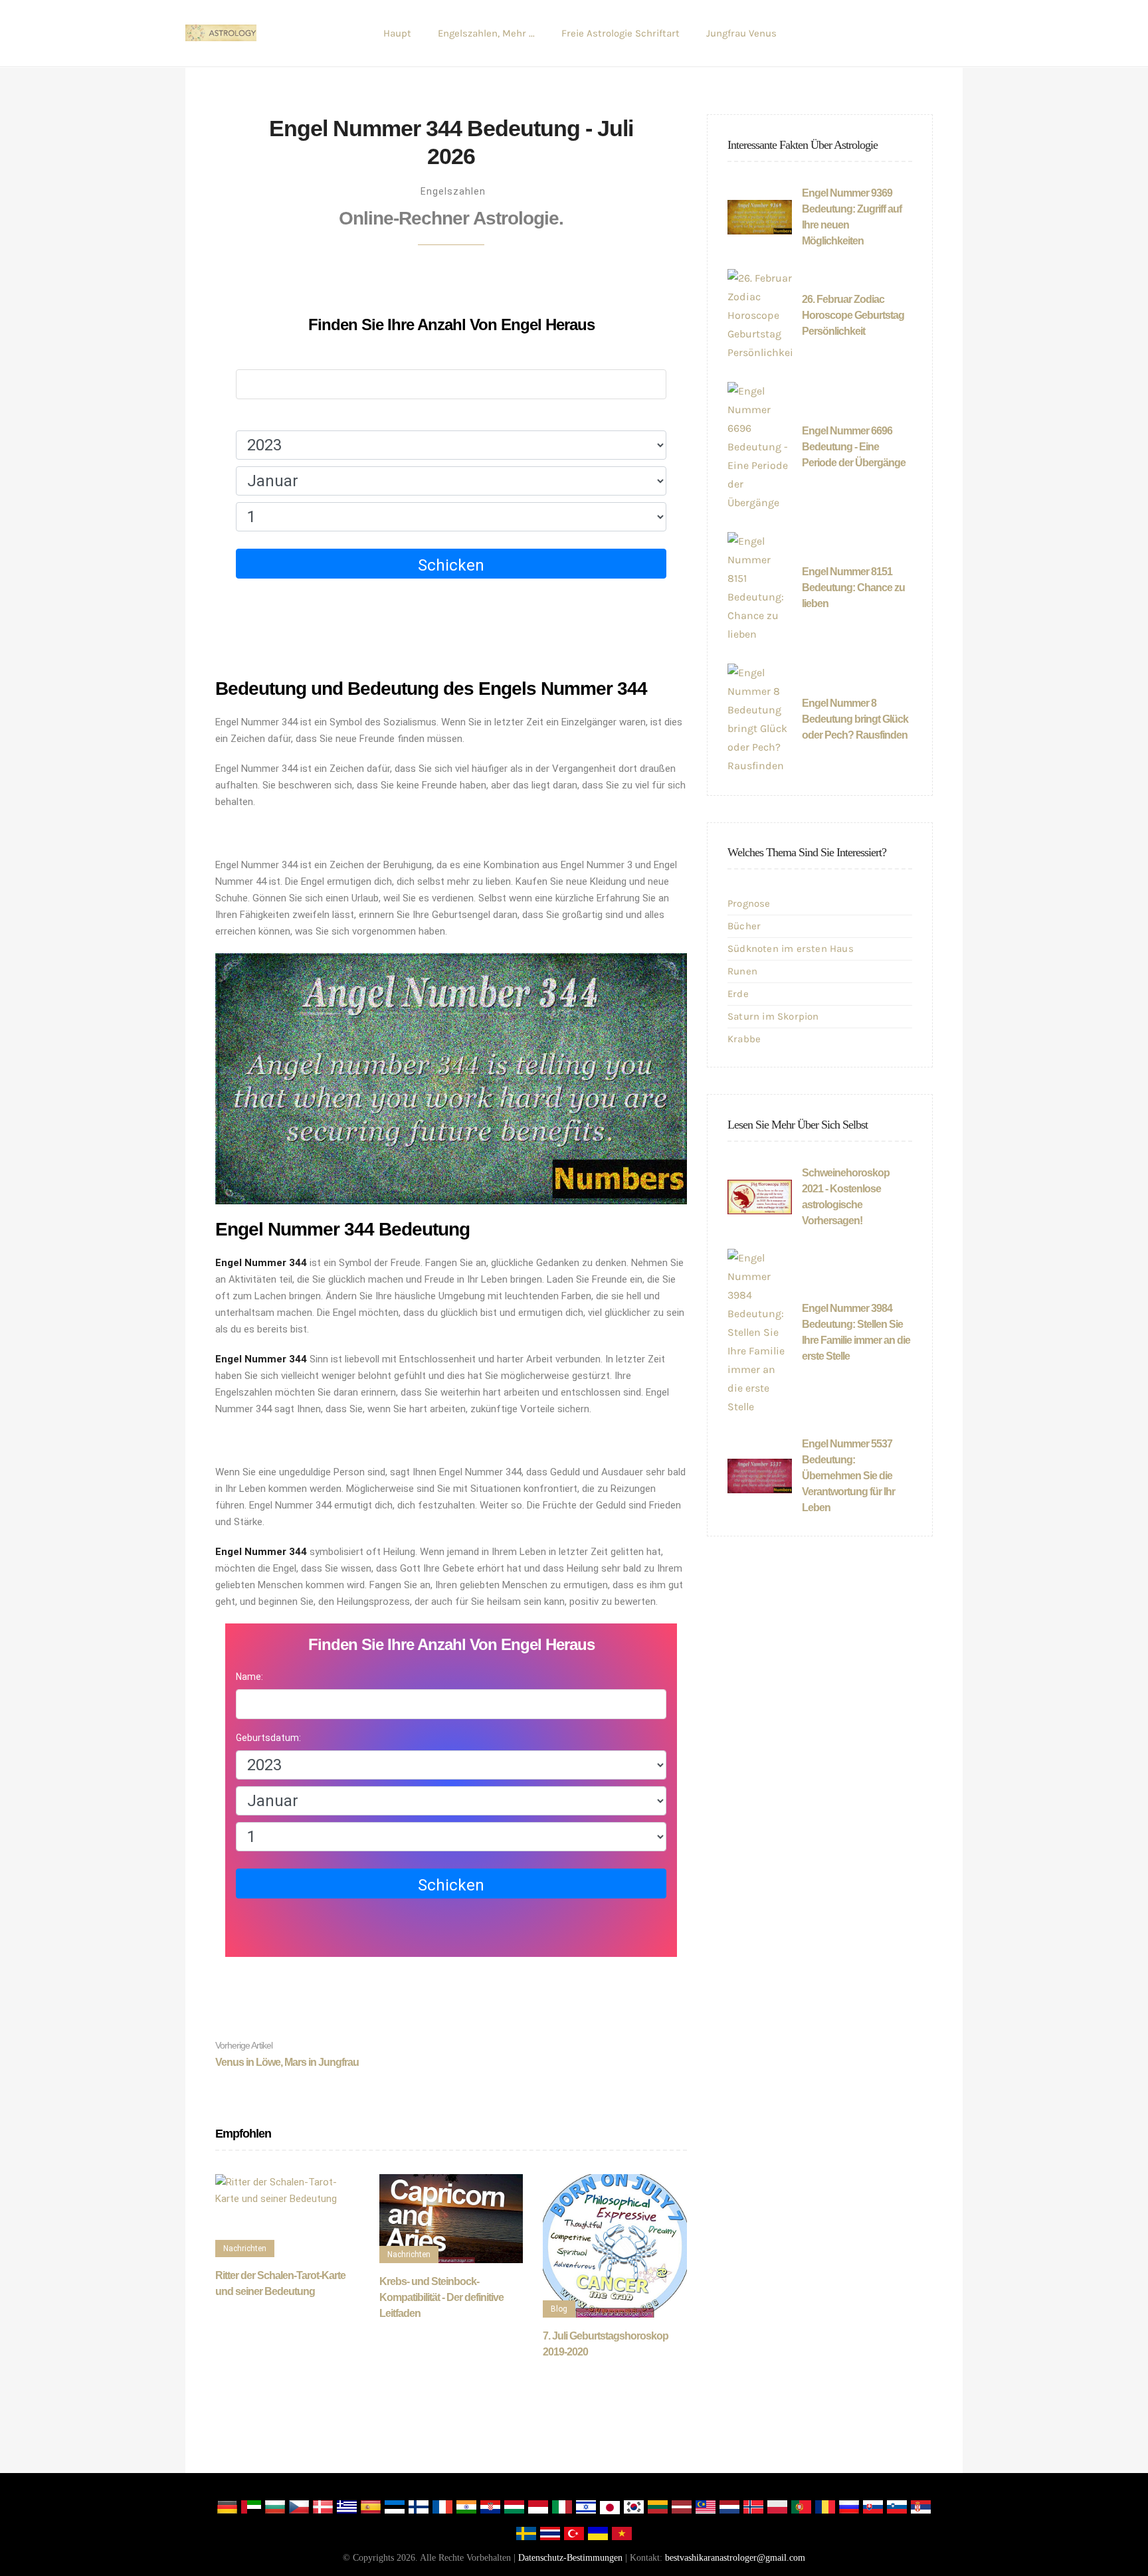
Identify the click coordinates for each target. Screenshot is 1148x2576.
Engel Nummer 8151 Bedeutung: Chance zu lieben (853, 588)
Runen (742, 971)
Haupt (397, 33)
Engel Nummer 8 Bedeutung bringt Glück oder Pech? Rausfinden (855, 719)
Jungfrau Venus (741, 33)
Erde (738, 994)
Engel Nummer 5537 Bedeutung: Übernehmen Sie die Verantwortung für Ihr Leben (848, 1476)
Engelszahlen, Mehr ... (486, 33)
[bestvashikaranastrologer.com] (221, 33)
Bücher (744, 926)
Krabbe (744, 1039)
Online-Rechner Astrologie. (451, 218)
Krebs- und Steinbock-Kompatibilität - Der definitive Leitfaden (441, 2297)
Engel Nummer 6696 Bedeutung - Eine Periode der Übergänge (854, 447)
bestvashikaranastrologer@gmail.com (735, 2558)
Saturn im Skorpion (773, 1016)
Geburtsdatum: (268, 418)
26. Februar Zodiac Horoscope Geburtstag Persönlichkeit (853, 315)
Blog (559, 2309)
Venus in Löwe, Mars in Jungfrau (287, 2054)
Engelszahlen (453, 191)
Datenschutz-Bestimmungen (570, 2558)
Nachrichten (245, 2249)
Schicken (451, 565)
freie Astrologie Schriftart (621, 33)
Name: (249, 357)
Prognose (749, 903)
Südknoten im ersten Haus (791, 949)
